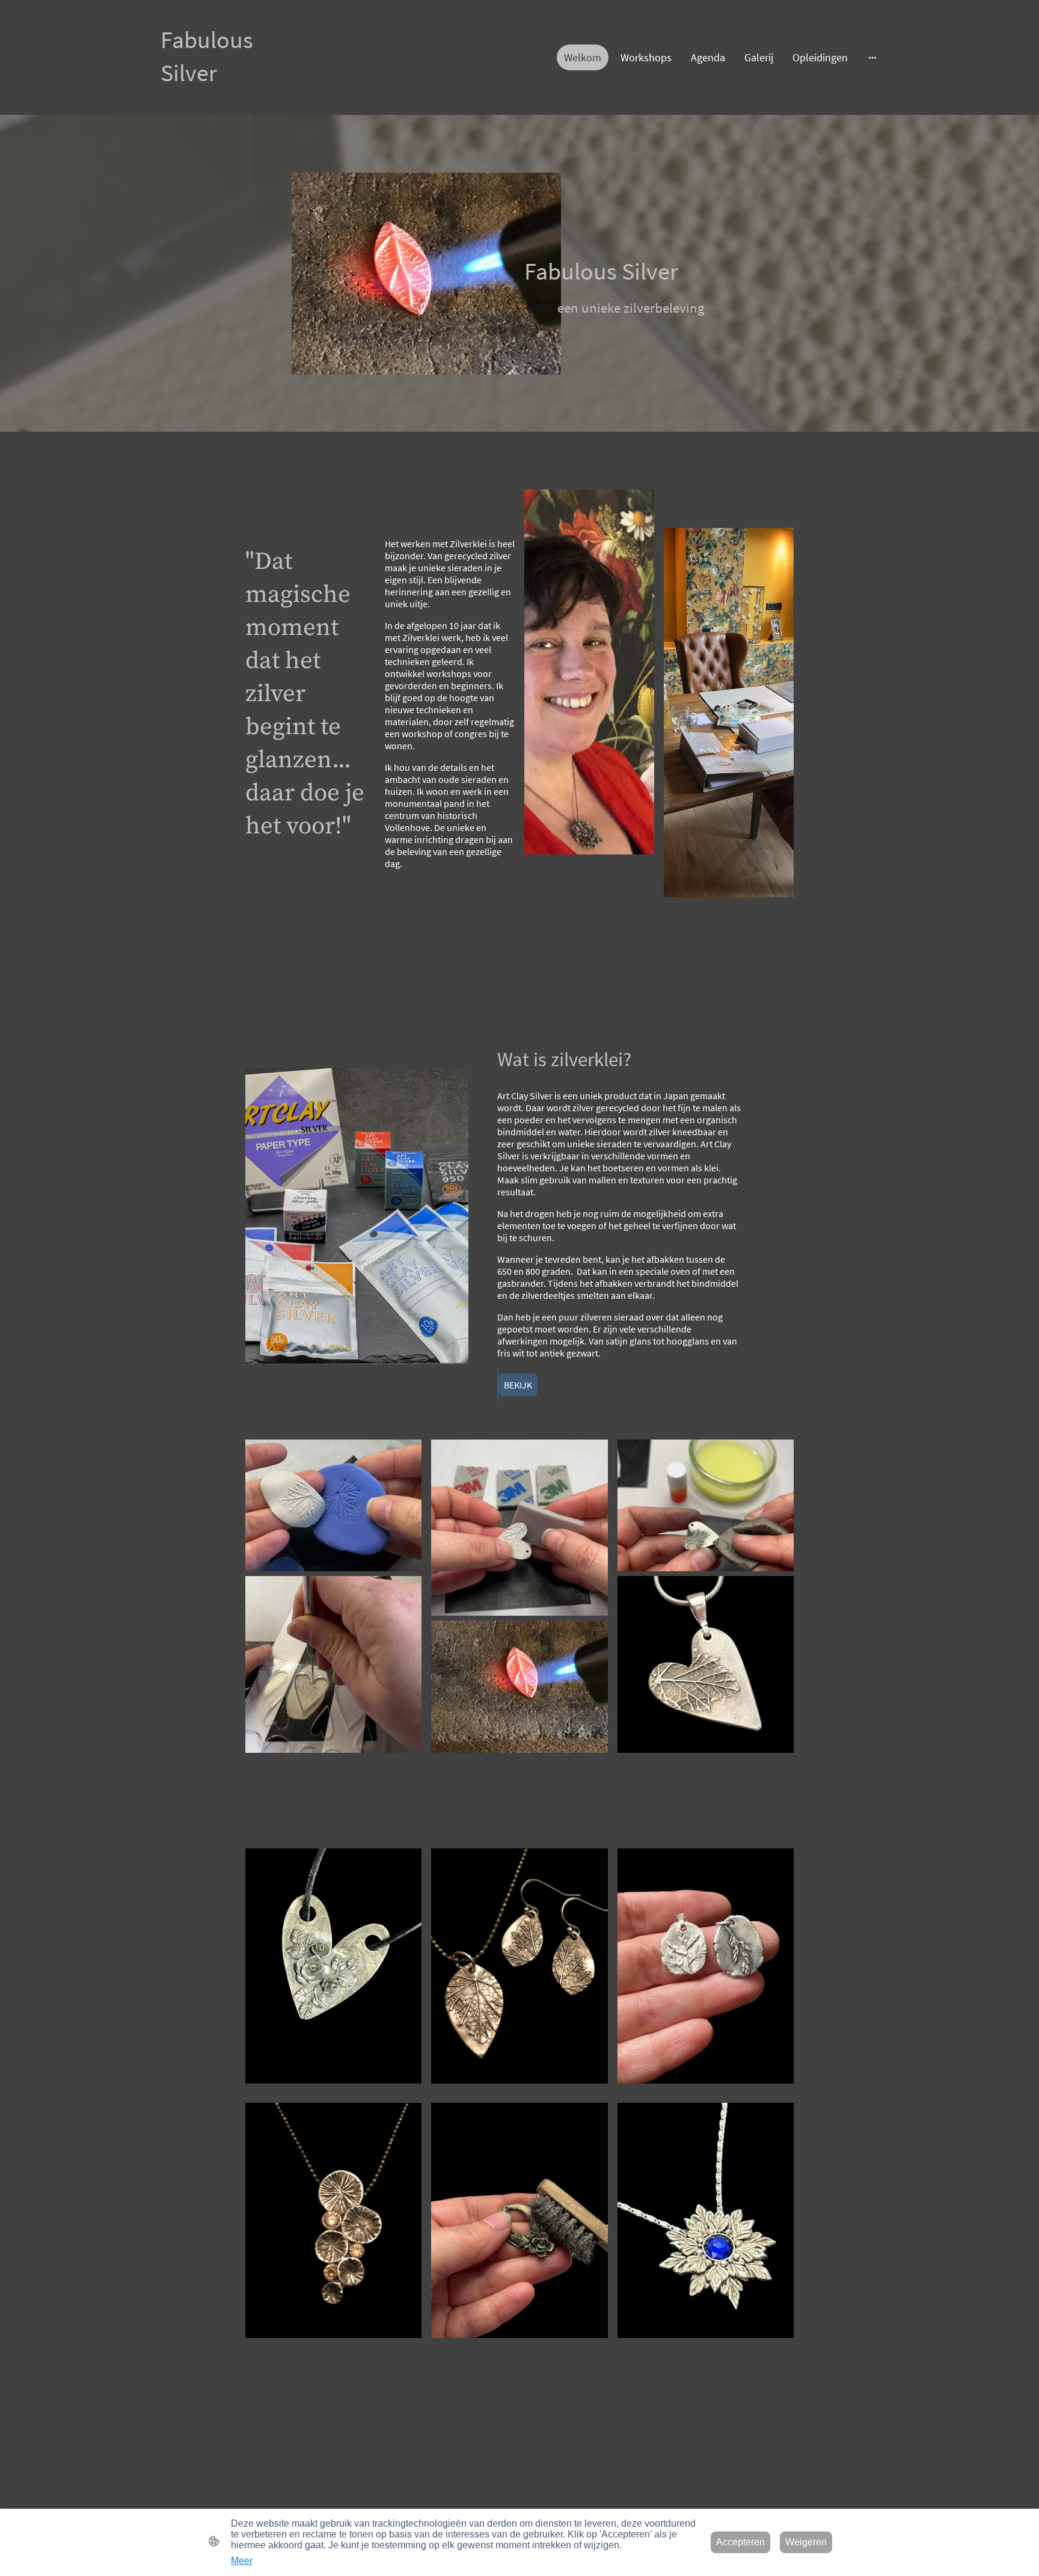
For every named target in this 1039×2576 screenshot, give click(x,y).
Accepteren (740, 2542)
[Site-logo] (207, 100)
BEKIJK (518, 1385)
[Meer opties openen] (872, 57)
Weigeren (806, 2542)
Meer (242, 2561)
